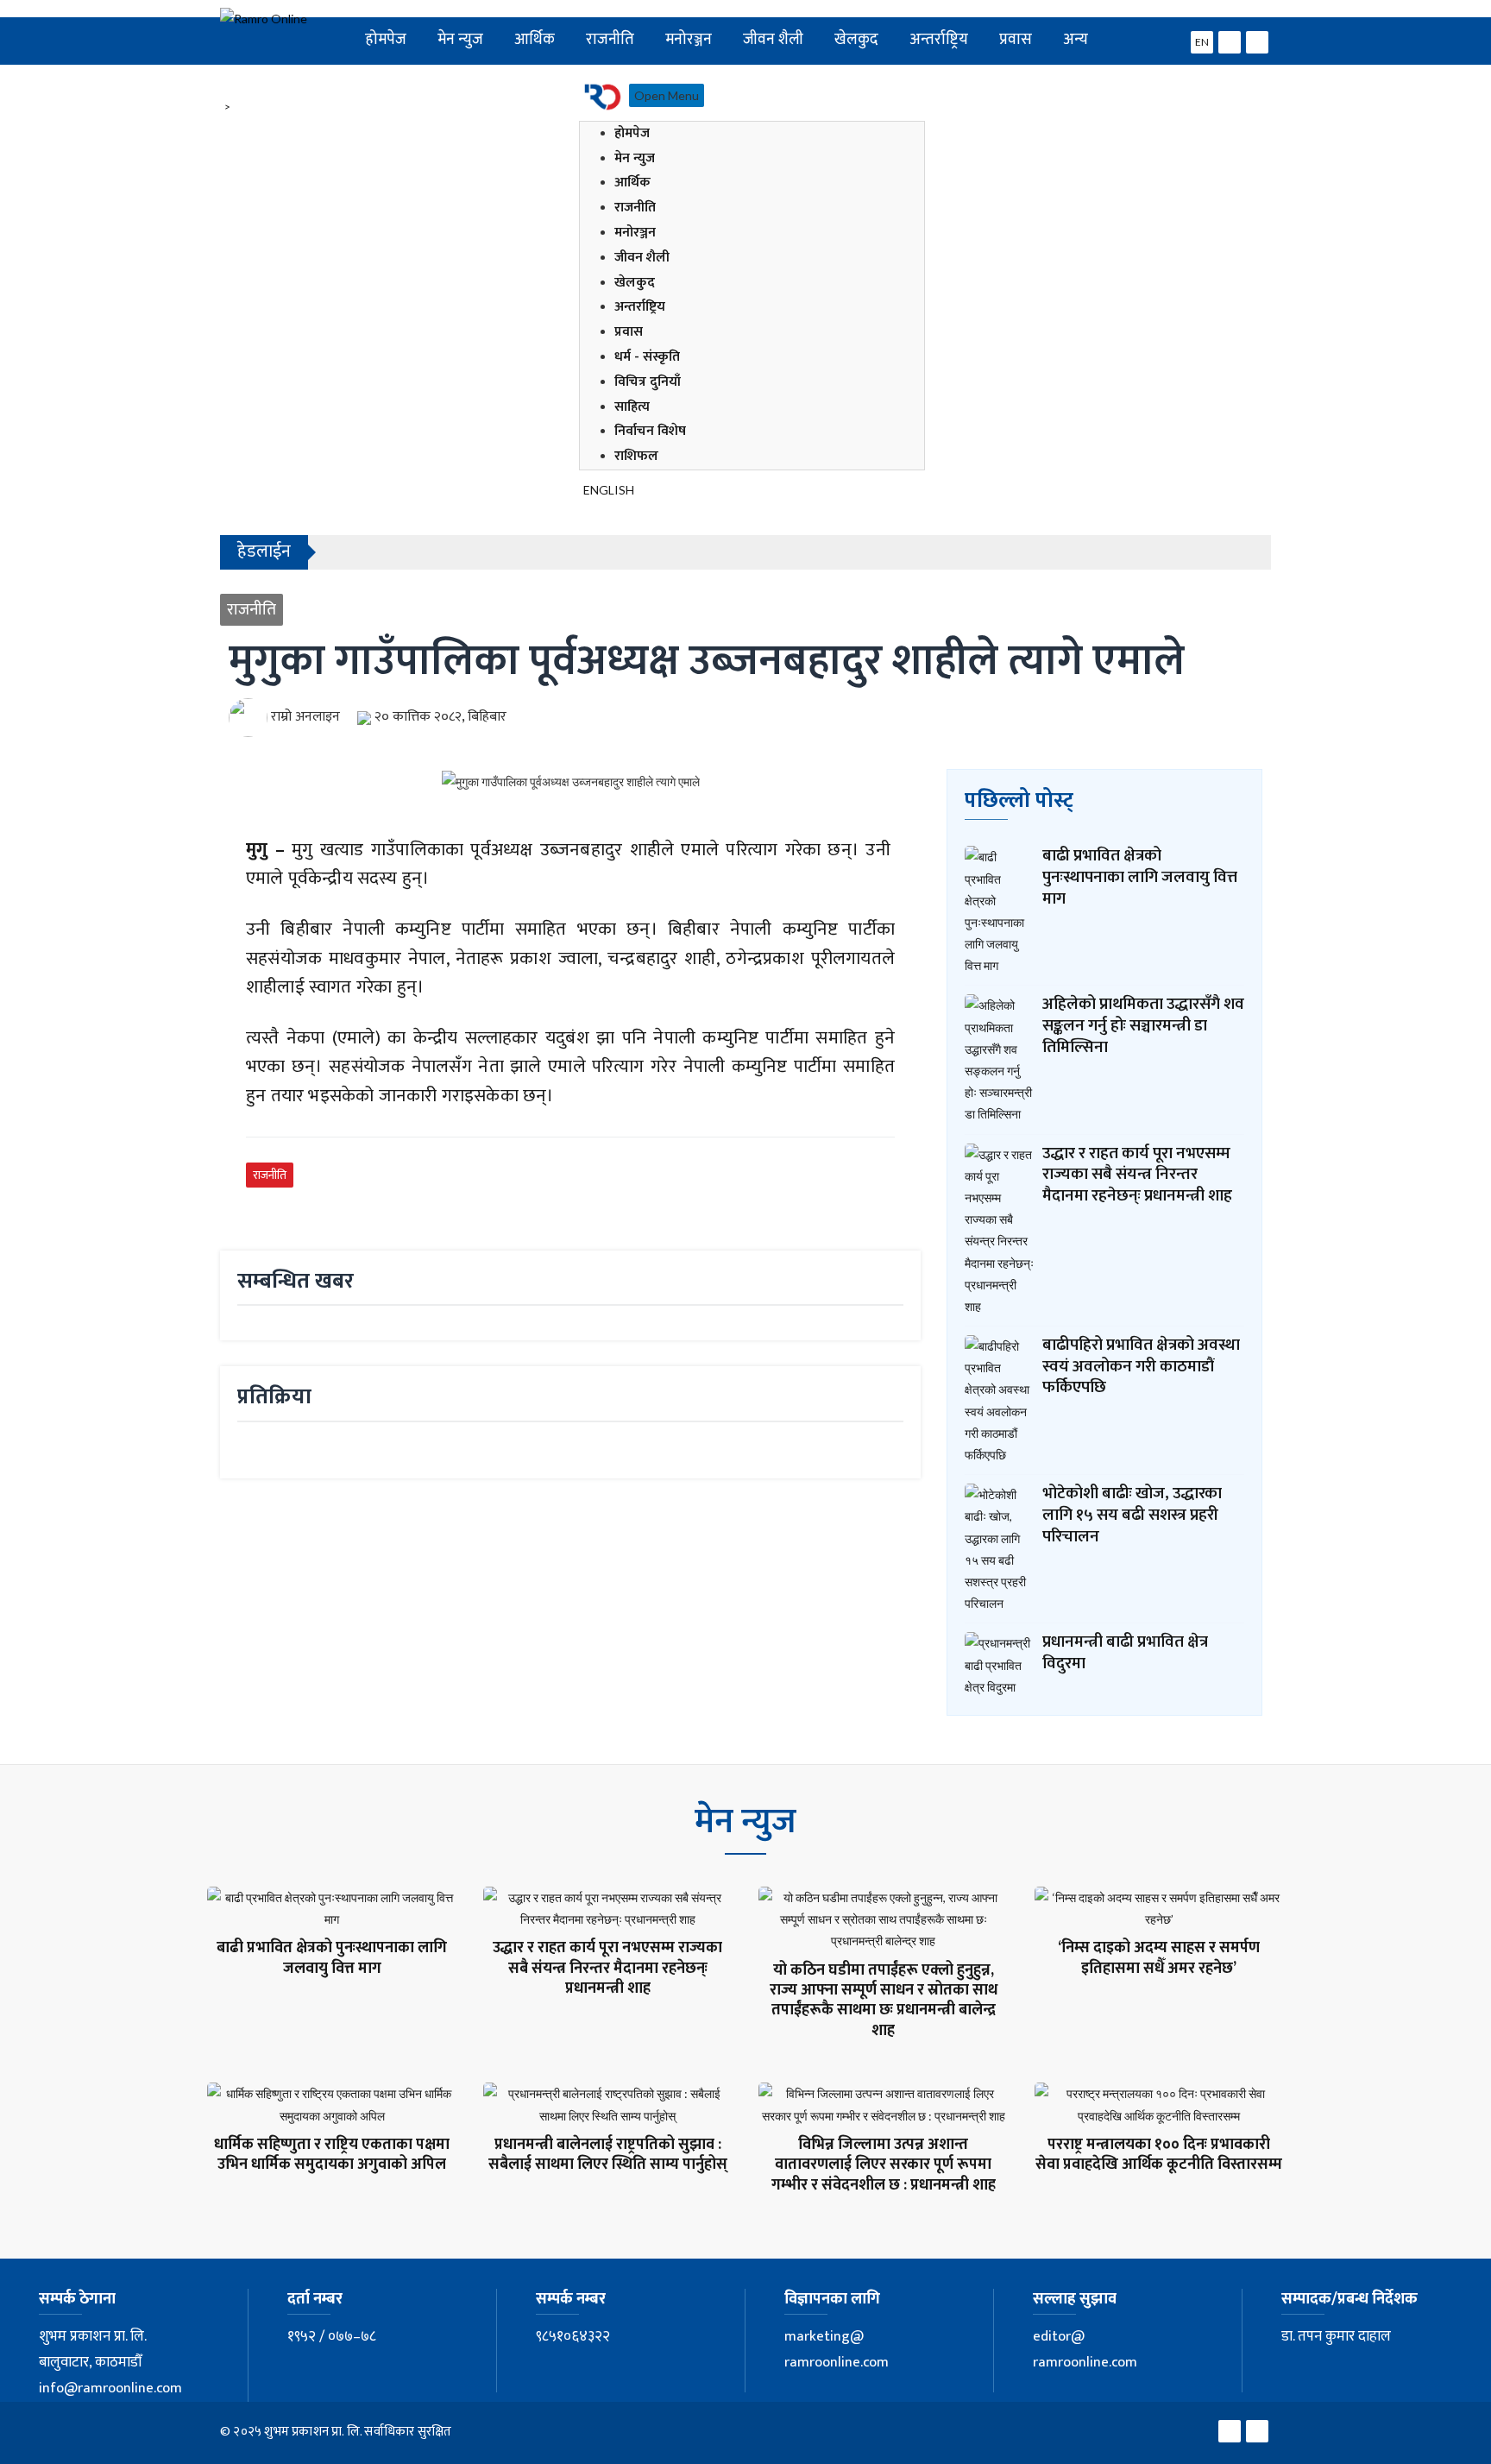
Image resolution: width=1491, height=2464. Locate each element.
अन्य (1076, 39)
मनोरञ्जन (689, 39)
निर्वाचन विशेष (650, 431)
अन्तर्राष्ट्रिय (939, 39)
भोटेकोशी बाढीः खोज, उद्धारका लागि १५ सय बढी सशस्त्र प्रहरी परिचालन (1132, 1515)
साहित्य (632, 407)
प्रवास (1016, 39)
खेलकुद (856, 39)
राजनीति (610, 39)
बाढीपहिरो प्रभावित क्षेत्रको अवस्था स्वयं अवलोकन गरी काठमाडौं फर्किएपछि (1141, 1366)
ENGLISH (609, 490)
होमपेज (386, 39)
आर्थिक (535, 39)
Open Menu (667, 95)
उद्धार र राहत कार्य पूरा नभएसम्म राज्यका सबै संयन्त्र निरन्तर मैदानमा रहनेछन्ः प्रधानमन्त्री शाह (1137, 1175)
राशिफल (636, 456)
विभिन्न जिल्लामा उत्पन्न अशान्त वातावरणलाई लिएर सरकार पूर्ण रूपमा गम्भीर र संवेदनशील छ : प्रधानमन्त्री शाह (884, 2165)
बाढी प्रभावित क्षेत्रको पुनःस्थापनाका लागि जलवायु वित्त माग (1140, 877)
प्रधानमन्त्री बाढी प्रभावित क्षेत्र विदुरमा (1125, 1653)
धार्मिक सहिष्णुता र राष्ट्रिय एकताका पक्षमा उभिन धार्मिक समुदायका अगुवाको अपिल (332, 2155)
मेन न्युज (460, 39)
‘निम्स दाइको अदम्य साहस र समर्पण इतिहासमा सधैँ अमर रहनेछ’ (1159, 1958)
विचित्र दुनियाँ (648, 382)
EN (1202, 42)
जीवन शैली (773, 39)
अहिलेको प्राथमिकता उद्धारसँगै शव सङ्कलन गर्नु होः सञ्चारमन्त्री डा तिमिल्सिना (1143, 1025)
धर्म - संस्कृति (647, 357)
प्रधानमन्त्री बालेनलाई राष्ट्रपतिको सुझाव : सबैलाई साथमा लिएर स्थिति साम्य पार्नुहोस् (608, 2155)
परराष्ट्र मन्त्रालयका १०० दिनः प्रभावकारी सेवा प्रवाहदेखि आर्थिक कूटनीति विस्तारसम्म (1159, 2155)
